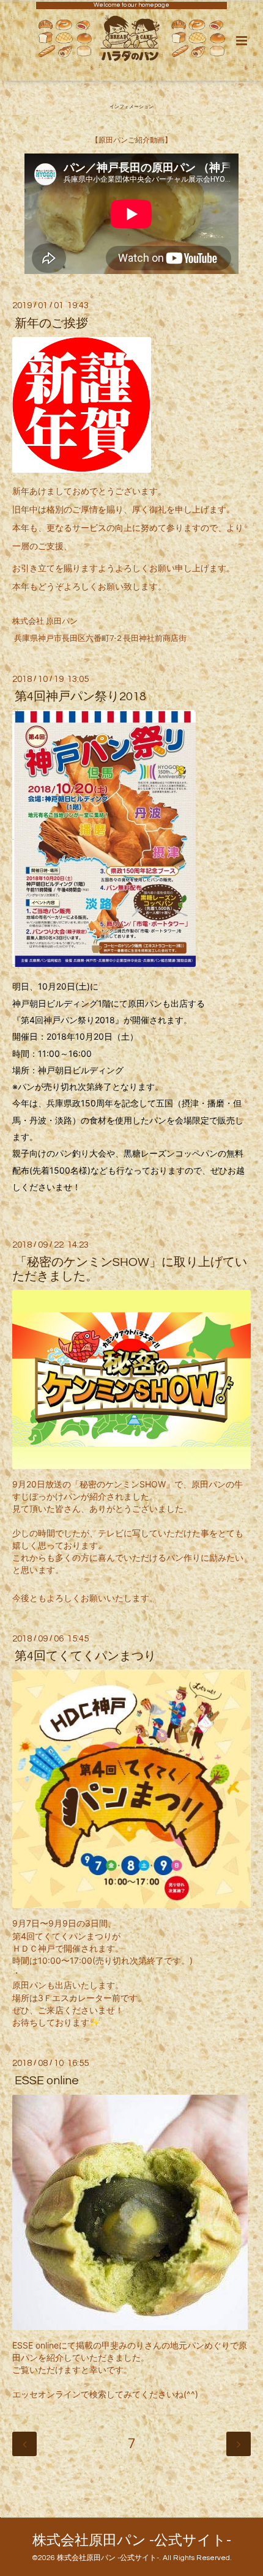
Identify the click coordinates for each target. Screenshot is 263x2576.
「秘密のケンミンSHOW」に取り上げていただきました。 (130, 1269)
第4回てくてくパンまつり (85, 1656)
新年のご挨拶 (51, 323)
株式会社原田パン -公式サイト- (132, 2541)
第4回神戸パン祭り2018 (80, 697)
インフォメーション (131, 107)
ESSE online (47, 2081)
